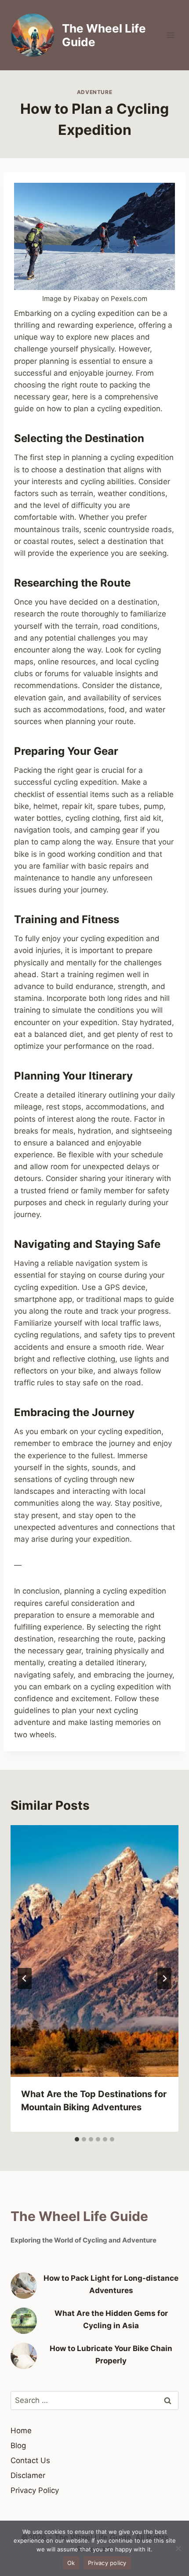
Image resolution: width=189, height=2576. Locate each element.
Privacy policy (107, 2563)
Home (21, 2431)
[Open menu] (170, 35)
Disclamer (28, 2475)
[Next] (164, 1978)
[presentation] (94, 1951)
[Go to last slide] (25, 1978)
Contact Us (30, 2460)
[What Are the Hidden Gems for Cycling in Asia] (24, 2321)
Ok (71, 2563)
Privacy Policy (35, 2490)
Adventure (94, 92)
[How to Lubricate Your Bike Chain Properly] (24, 2356)
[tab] (77, 2139)
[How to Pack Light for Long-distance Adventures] (24, 2286)
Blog (18, 2446)
